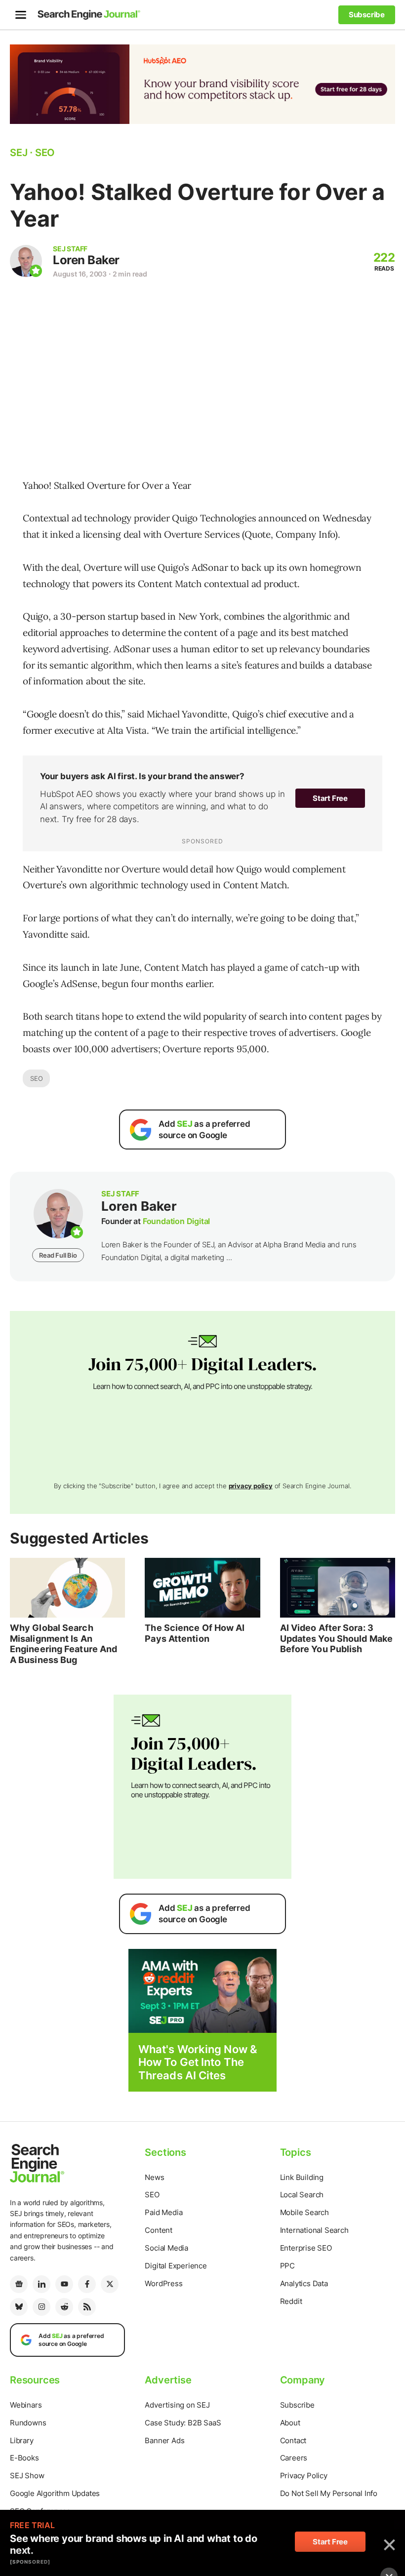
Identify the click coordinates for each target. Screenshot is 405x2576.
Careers (294, 2458)
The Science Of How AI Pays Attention (195, 1633)
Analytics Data (304, 2283)
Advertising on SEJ (177, 2405)
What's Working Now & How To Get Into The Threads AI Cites (198, 2062)
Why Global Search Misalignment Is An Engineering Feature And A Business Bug (63, 1644)
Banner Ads (164, 2440)
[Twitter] (110, 2284)
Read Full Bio (58, 1255)
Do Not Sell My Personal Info (329, 2493)
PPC (287, 2266)
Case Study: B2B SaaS (183, 2423)
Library (22, 2440)
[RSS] (87, 2307)
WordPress (163, 2283)
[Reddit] (64, 2307)
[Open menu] (21, 15)
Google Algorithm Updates (55, 2493)
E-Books (24, 2458)
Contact (293, 2440)
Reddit (291, 2301)
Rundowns (28, 2423)
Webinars (26, 2405)
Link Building (302, 2177)
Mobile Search (304, 2212)
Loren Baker (86, 260)
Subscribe (297, 2405)
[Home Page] (89, 15)
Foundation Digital (176, 1221)
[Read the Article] (67, 1588)
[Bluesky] (19, 2307)
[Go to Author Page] (26, 261)
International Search (314, 2230)
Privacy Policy (304, 2476)
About (290, 2423)
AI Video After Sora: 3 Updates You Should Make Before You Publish (336, 1638)
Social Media (166, 2248)
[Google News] (19, 2284)
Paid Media (163, 2212)
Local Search (302, 2195)
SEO (36, 1078)
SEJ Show (27, 2476)
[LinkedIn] (41, 2284)
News (154, 2177)
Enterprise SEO (306, 2248)
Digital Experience (176, 2266)
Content (159, 2230)
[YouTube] (64, 2284)
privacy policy (251, 1486)
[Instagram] (41, 2307)
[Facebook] (87, 2284)
